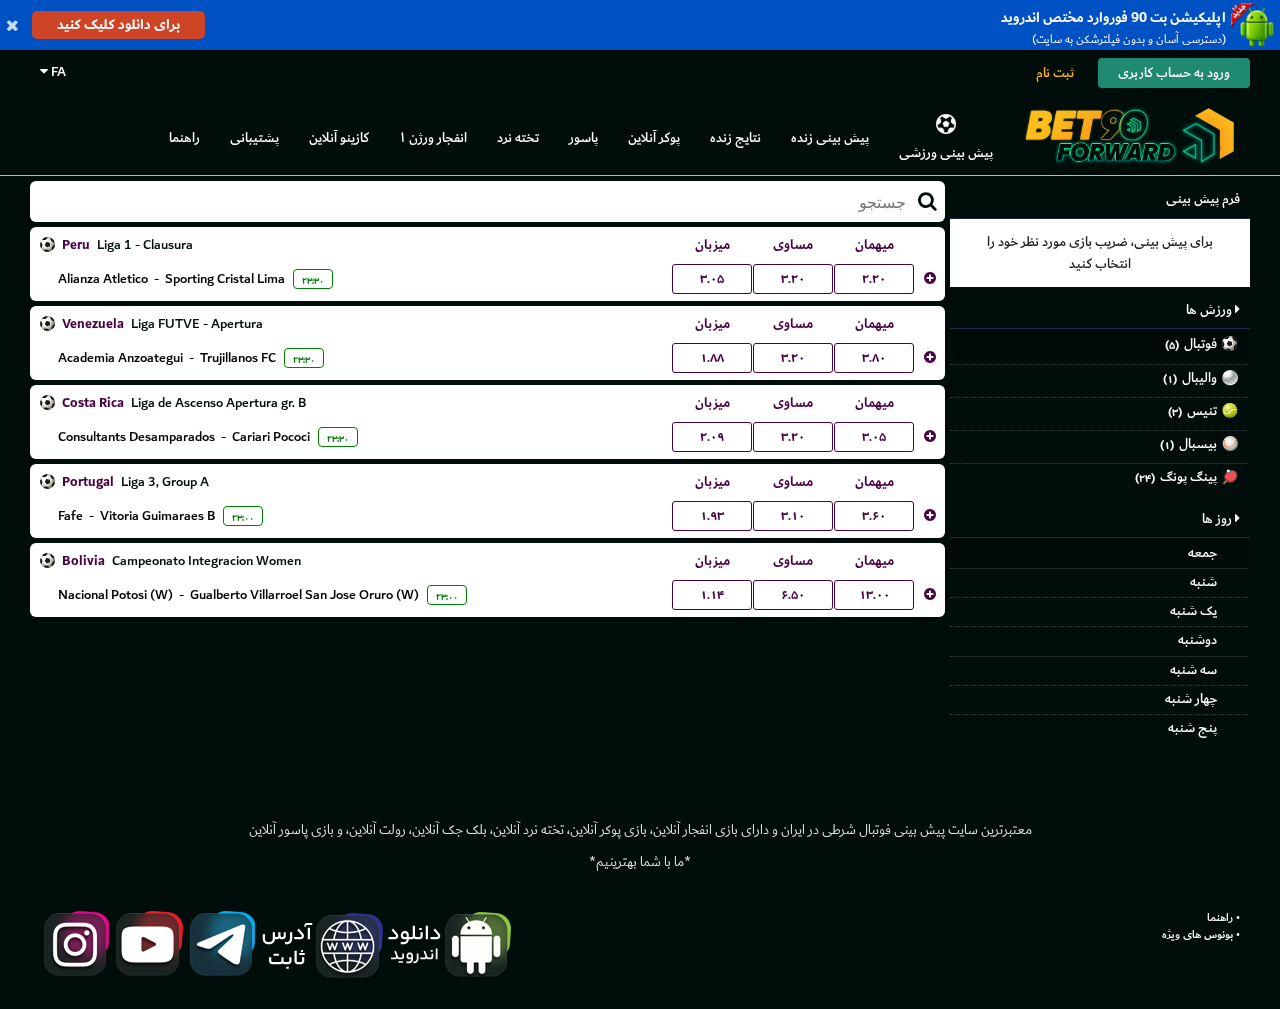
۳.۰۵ (712, 279)
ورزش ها (1210, 309)
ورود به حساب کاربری (1174, 72)
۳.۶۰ (874, 516)
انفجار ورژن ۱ (433, 137)
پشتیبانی (254, 137)
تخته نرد (518, 137)
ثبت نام (1055, 72)
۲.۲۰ (874, 279)
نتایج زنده (735, 137)
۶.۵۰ (793, 595)
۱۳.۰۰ (874, 595)
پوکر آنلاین (654, 137)
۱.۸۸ (712, 358)
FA (57, 71)
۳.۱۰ (793, 516)
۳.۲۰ (793, 279)
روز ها (1218, 518)
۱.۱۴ (712, 595)
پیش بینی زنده (830, 137)
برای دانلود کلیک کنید (118, 24)
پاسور (583, 137)
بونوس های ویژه (1197, 935)
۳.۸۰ (874, 358)
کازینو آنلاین (339, 137)
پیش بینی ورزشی (946, 152)
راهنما (184, 137)
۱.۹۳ (712, 516)
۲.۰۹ (712, 437)
